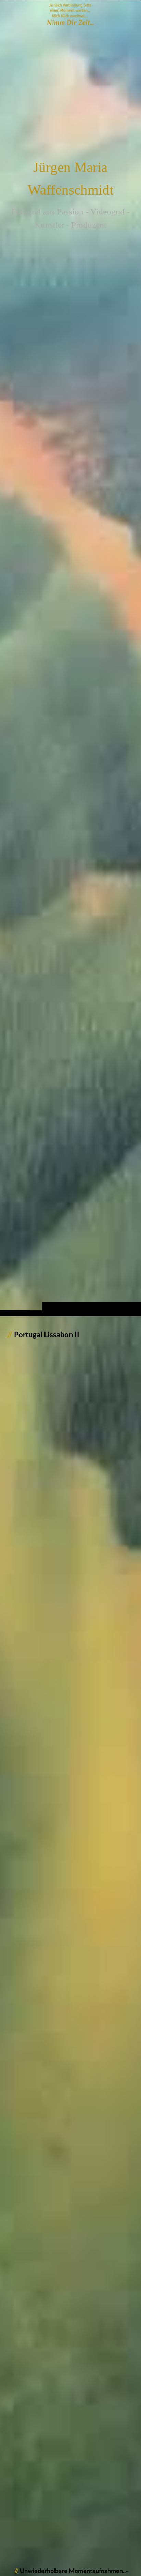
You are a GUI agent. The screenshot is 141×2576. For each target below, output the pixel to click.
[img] (70, 671)
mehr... (15, 2526)
